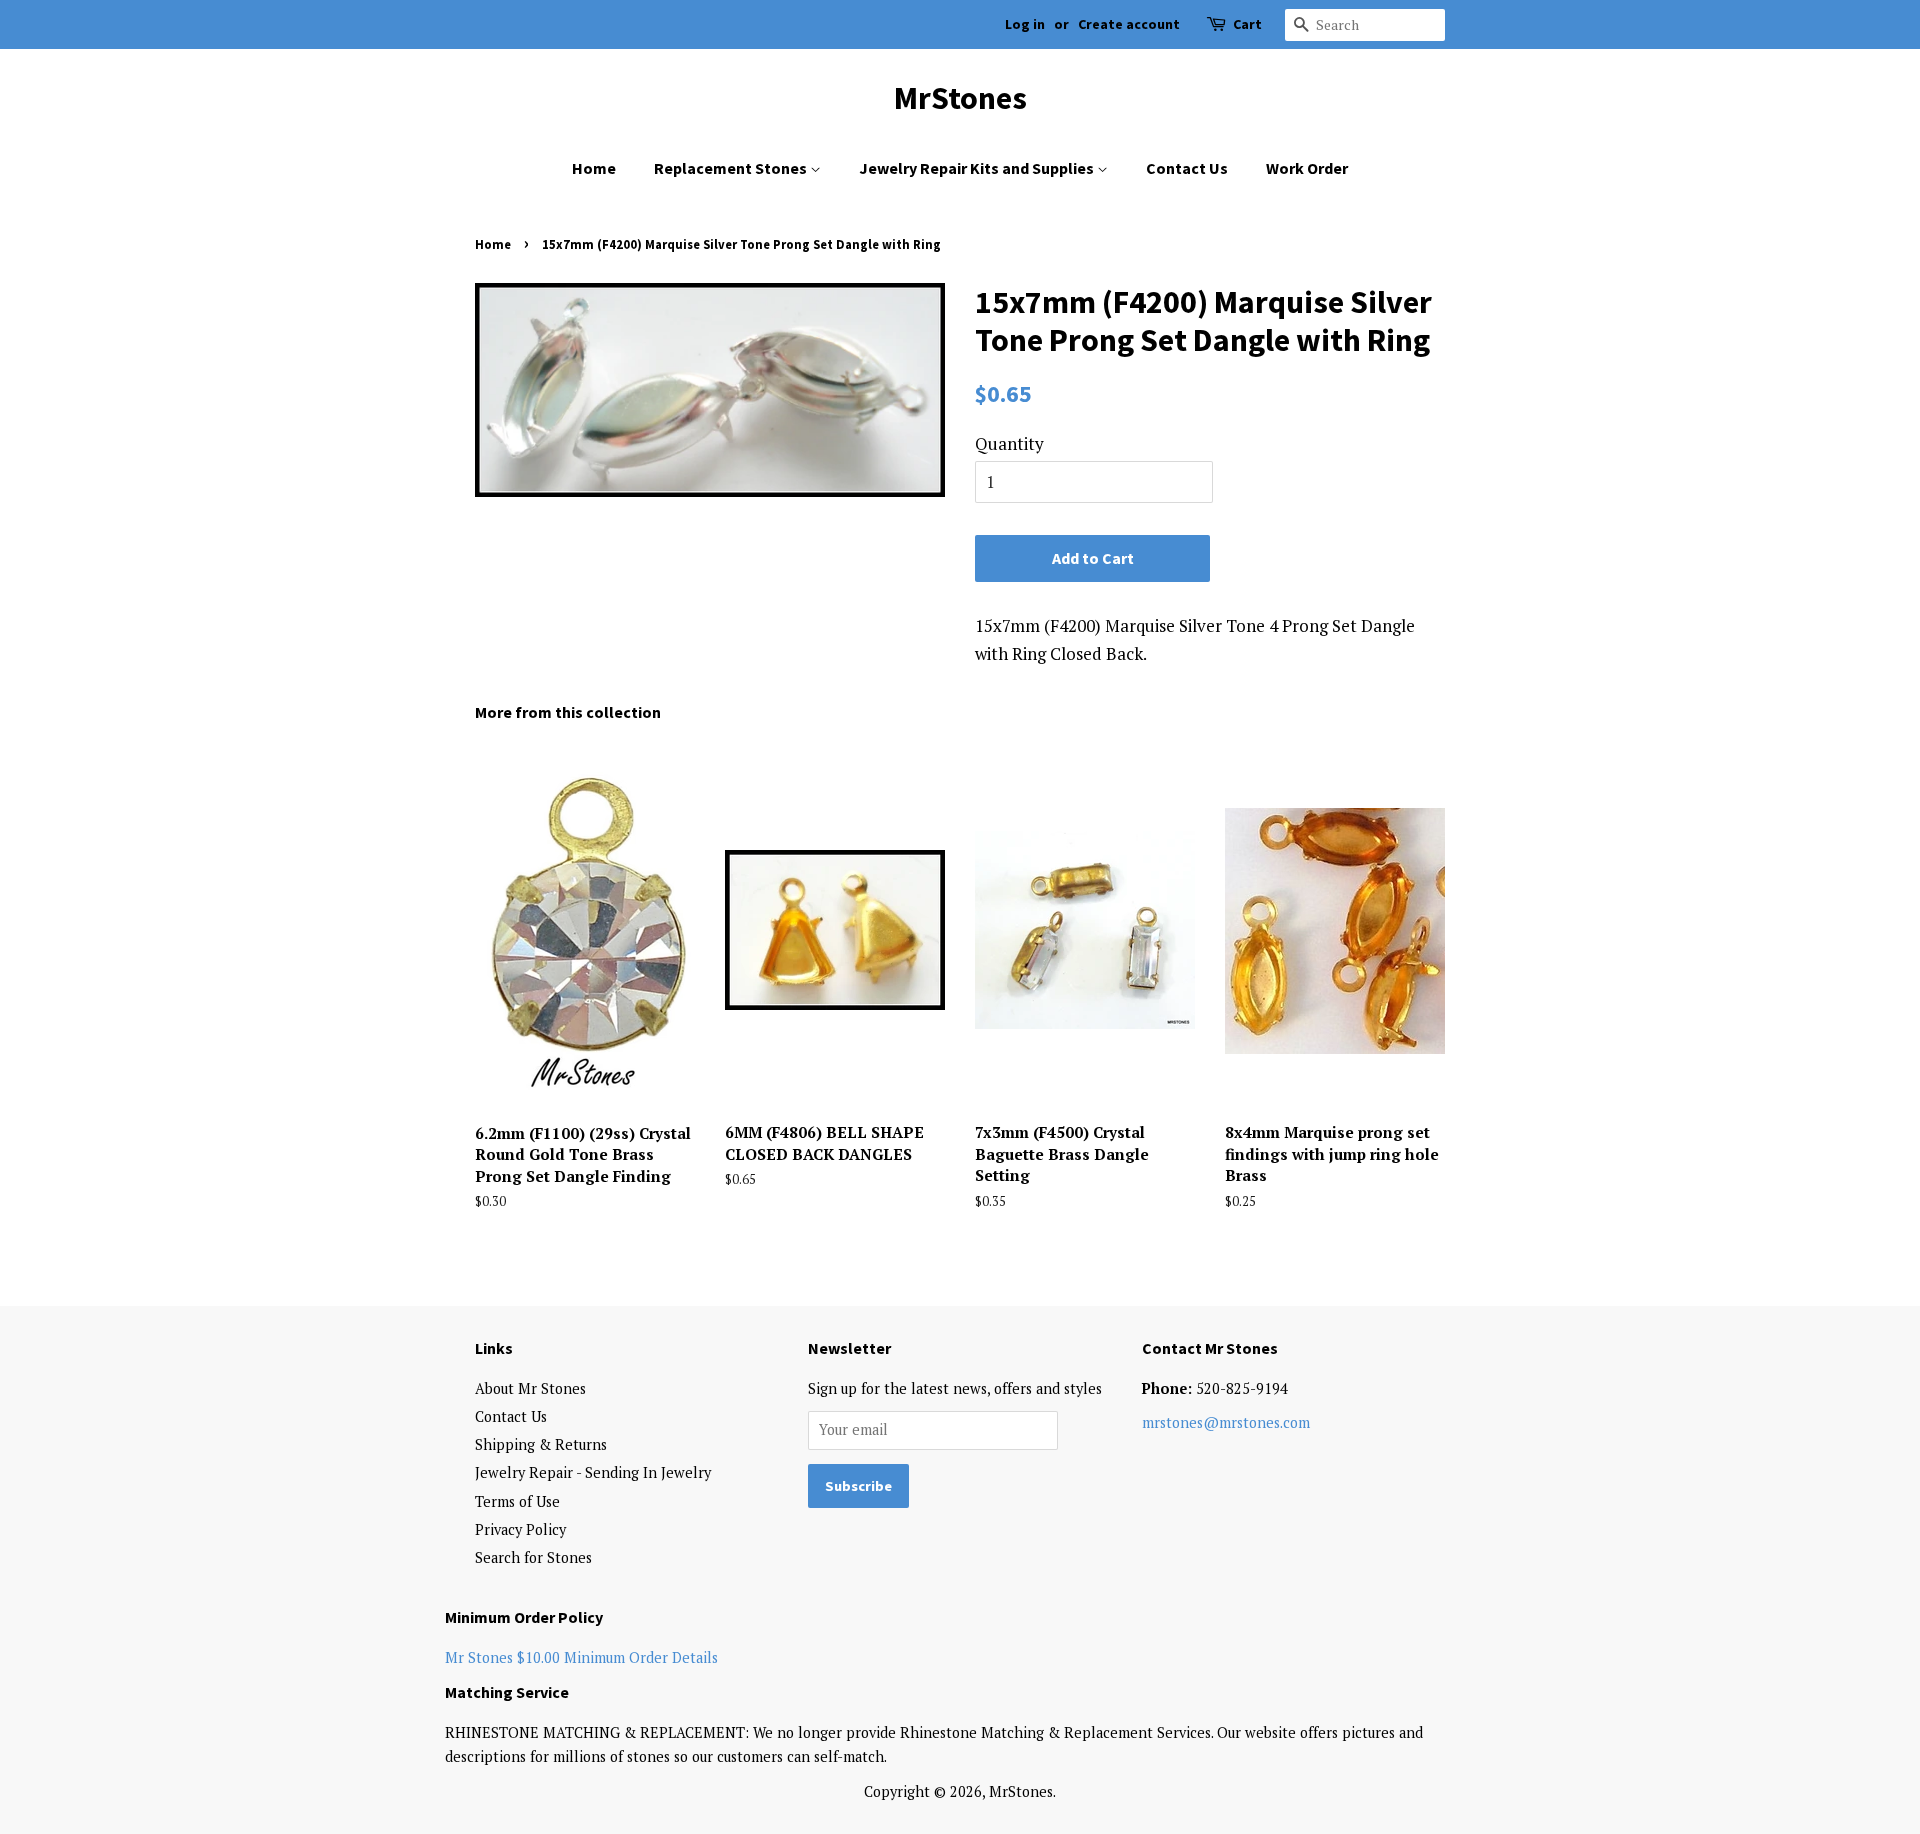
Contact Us (1187, 168)
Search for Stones (533, 1557)
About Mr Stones (530, 1388)
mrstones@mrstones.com (1226, 1422)
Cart (1247, 24)
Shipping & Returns (541, 1444)
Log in (1025, 24)
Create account (1129, 24)
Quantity (1009, 443)
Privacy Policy (520, 1529)
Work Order (1307, 168)
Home (594, 168)
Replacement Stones (732, 168)
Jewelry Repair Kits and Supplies (978, 168)
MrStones (960, 98)
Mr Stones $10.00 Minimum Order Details (581, 1657)
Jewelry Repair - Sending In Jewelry (593, 1472)
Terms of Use (517, 1501)
